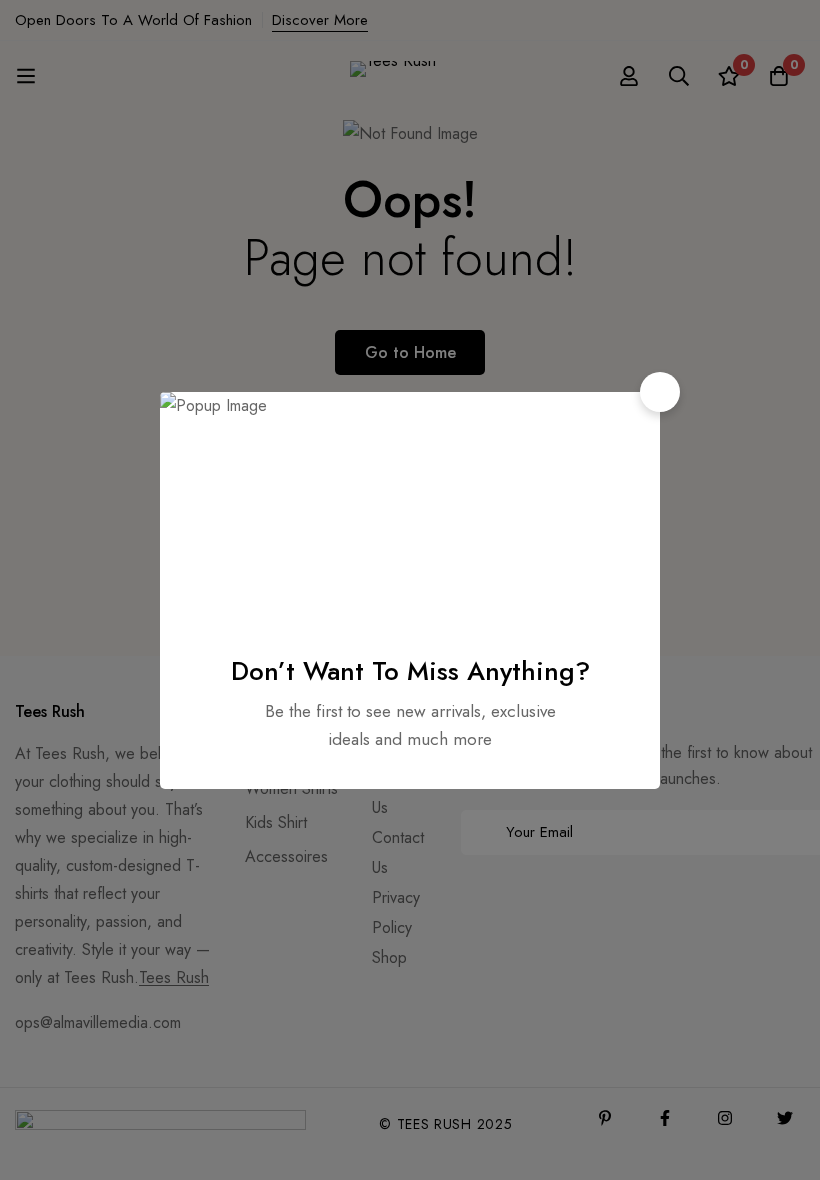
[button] (660, 392)
